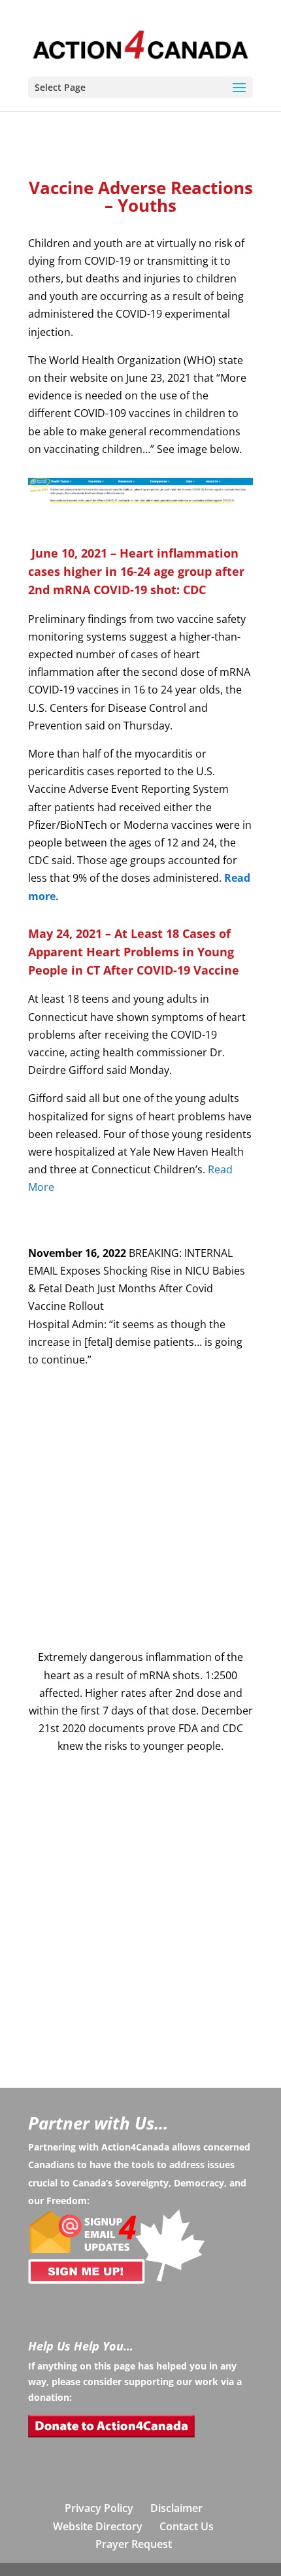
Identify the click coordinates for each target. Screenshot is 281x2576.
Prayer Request (134, 2544)
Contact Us (187, 2526)
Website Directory (98, 2526)
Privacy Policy (99, 2508)
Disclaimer (176, 2508)
